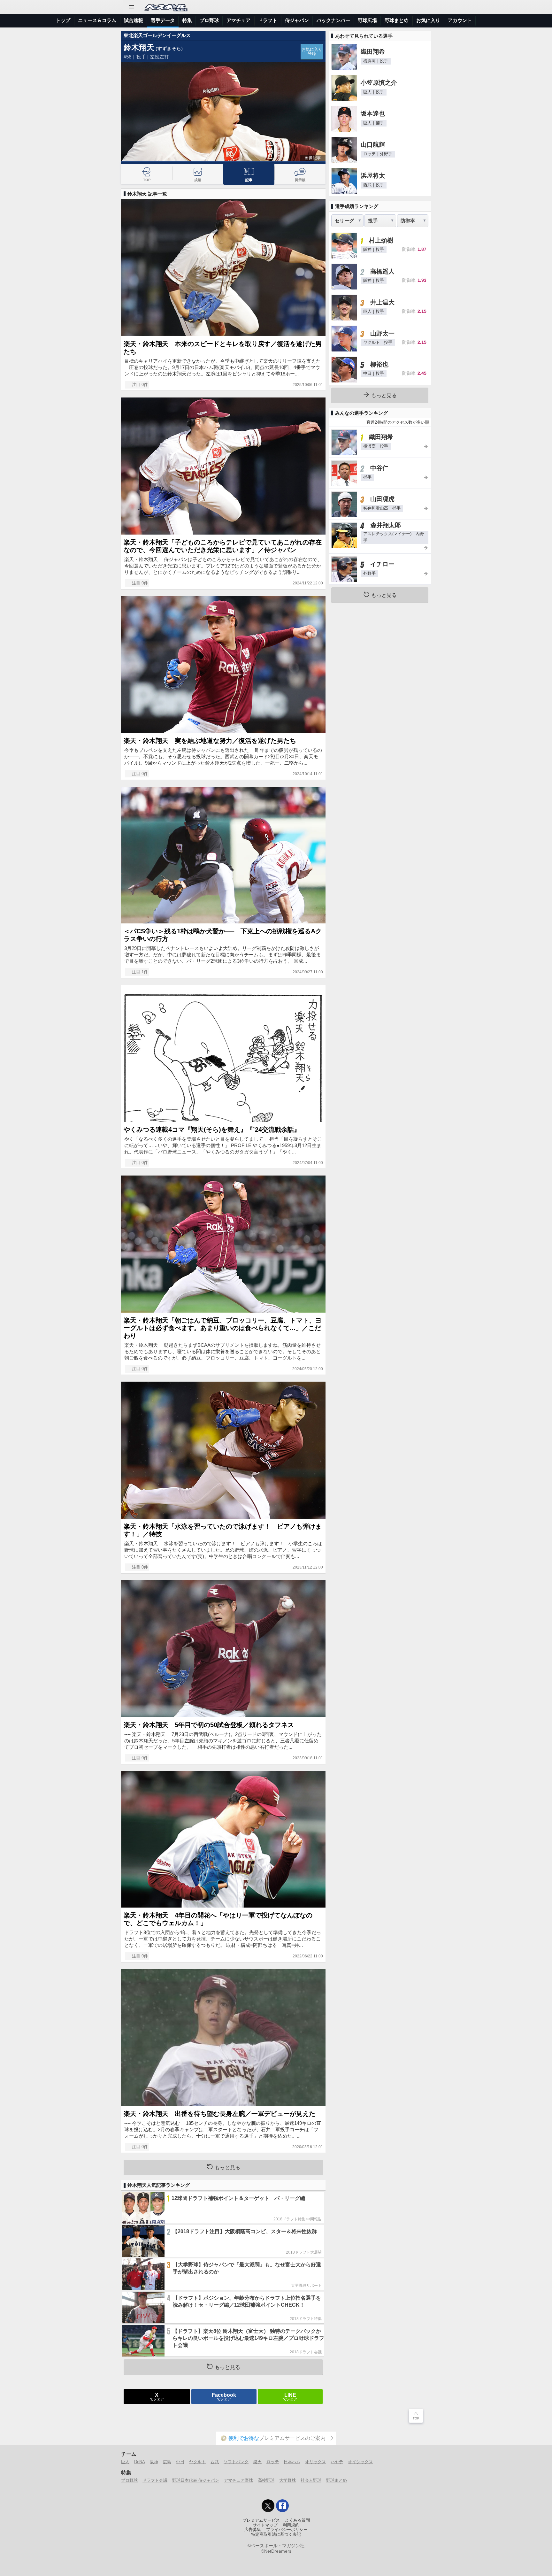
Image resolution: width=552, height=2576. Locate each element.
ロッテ (273, 2462)
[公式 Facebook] (282, 2506)
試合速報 (134, 20)
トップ (63, 20)
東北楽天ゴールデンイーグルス (157, 35)
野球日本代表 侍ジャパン (196, 2480)
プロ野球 (209, 20)
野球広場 (367, 20)
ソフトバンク (236, 2462)
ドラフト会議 (155, 2480)
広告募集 (253, 2530)
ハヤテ (337, 2462)
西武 (215, 2462)
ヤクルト (197, 2462)
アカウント (460, 20)
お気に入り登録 (312, 52)
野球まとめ (397, 20)
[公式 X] (268, 2506)
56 (129, 57)
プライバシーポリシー (287, 2530)
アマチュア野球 (238, 2480)
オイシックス (360, 2462)
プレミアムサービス (261, 2520)
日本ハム (292, 2462)
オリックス (315, 2462)
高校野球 (266, 2480)
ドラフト (268, 20)
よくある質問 (297, 2520)
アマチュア (238, 20)
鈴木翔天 (139, 47)
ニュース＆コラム (97, 20)
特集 (187, 20)
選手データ (163, 20)
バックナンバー (333, 20)
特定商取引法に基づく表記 (276, 2534)
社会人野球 (311, 2480)
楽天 (257, 2462)
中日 (180, 2462)
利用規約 (291, 2525)
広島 (167, 2462)
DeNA (140, 2462)
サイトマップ (265, 2525)
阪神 (154, 2462)
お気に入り (428, 20)
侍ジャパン (297, 20)
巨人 (125, 2462)
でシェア (157, 2396)
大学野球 (287, 2480)
